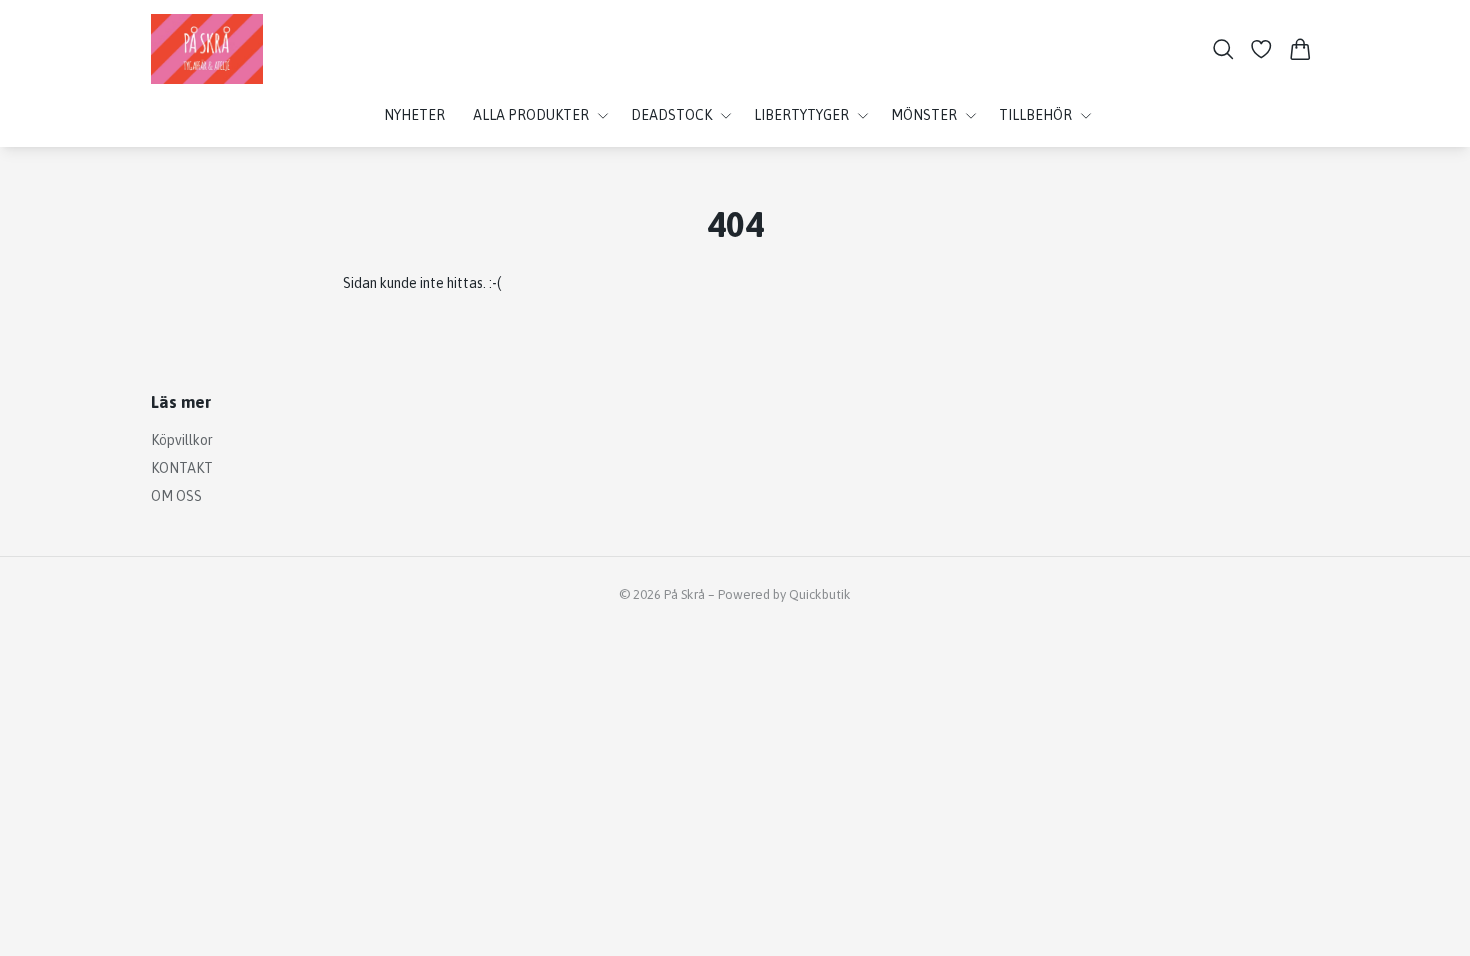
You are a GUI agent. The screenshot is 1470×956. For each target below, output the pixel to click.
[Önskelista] (1261, 49)
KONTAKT (182, 468)
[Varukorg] (1300, 49)
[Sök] (1223, 49)
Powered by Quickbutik (784, 594)
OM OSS (176, 496)
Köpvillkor (182, 440)
